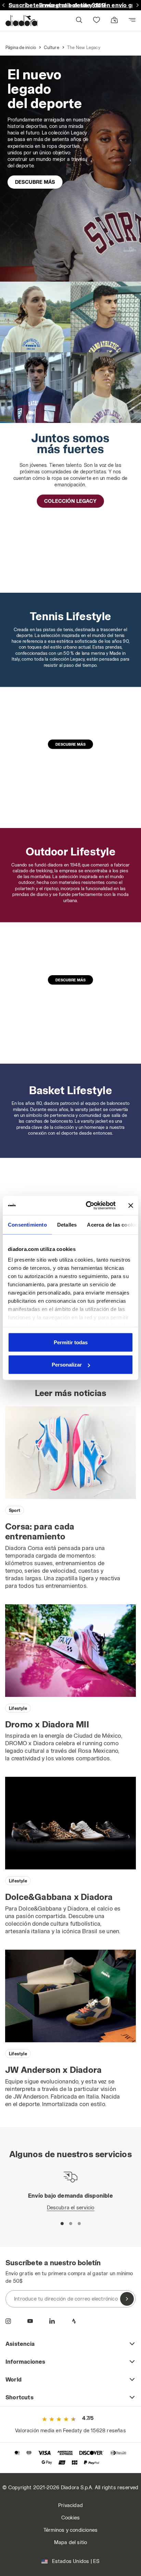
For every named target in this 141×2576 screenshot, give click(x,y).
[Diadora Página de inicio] (21, 21)
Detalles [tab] (67, 1224)
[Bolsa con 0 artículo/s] (114, 20)
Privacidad (70, 2505)
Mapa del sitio (71, 2542)
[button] (79, 21)
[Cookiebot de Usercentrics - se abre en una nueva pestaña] (87, 1206)
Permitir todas (71, 1342)
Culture (51, 47)
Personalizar (67, 1365)
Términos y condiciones (70, 2530)
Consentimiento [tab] (27, 1224)
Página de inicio (21, 47)
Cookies (70, 2518)
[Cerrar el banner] (131, 1205)
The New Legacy (84, 47)
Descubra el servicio (71, 2207)
